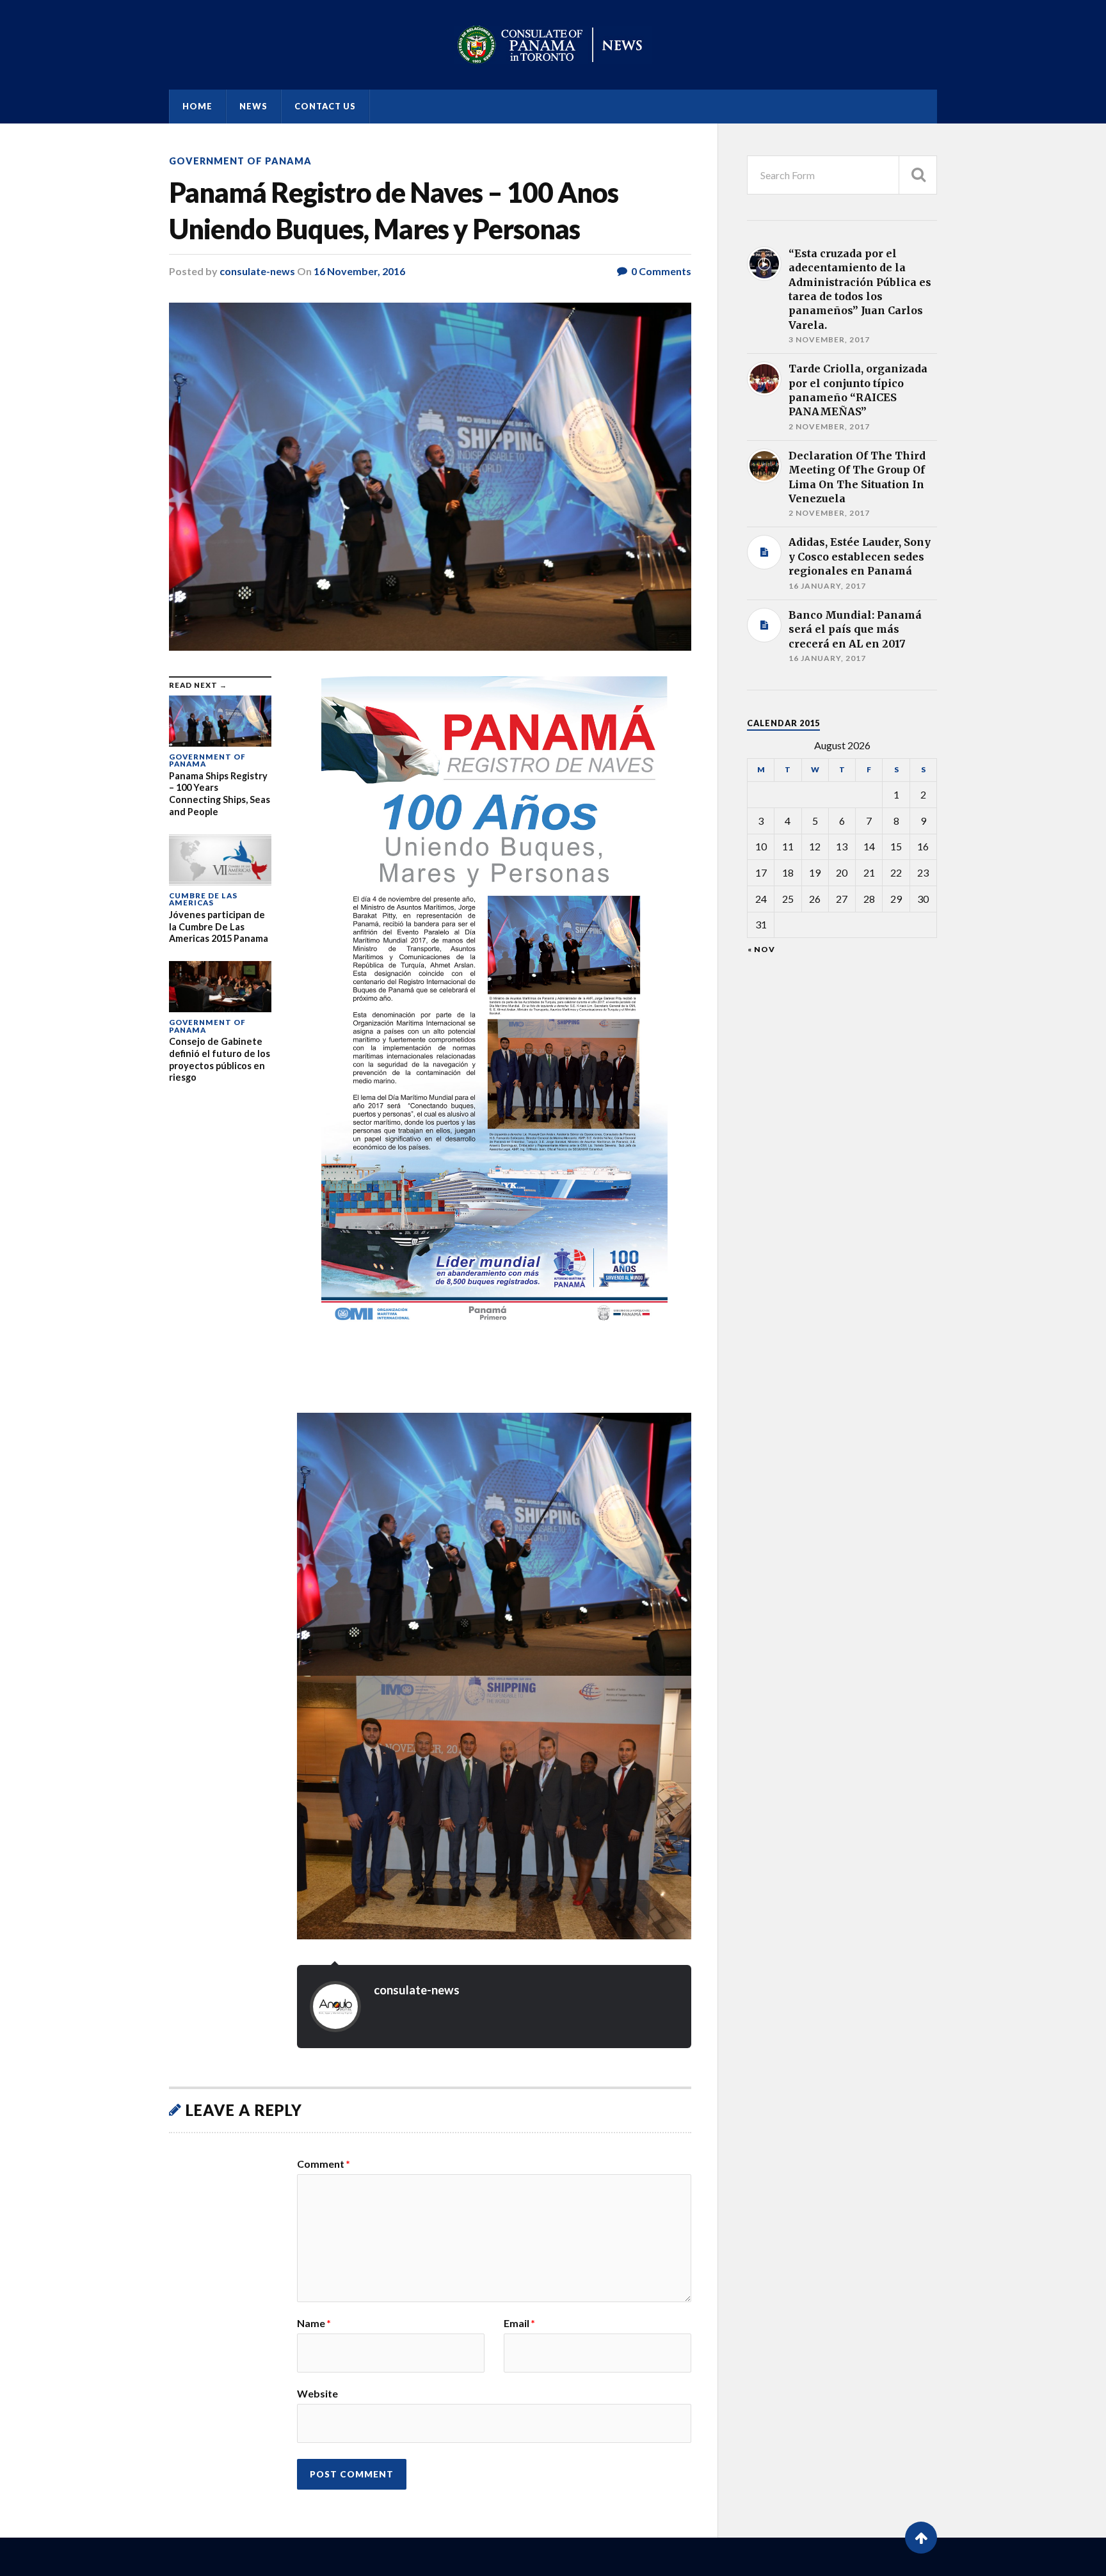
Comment (324, 2164)
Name (314, 2323)
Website (317, 2393)
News (253, 106)
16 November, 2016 (359, 271)
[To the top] (921, 2538)
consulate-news (257, 271)
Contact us (325, 106)
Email (519, 2323)
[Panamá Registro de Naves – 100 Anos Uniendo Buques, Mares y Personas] (430, 477)
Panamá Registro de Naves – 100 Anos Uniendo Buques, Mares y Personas (394, 211)
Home (197, 106)
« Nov (761, 950)
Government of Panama (240, 161)
